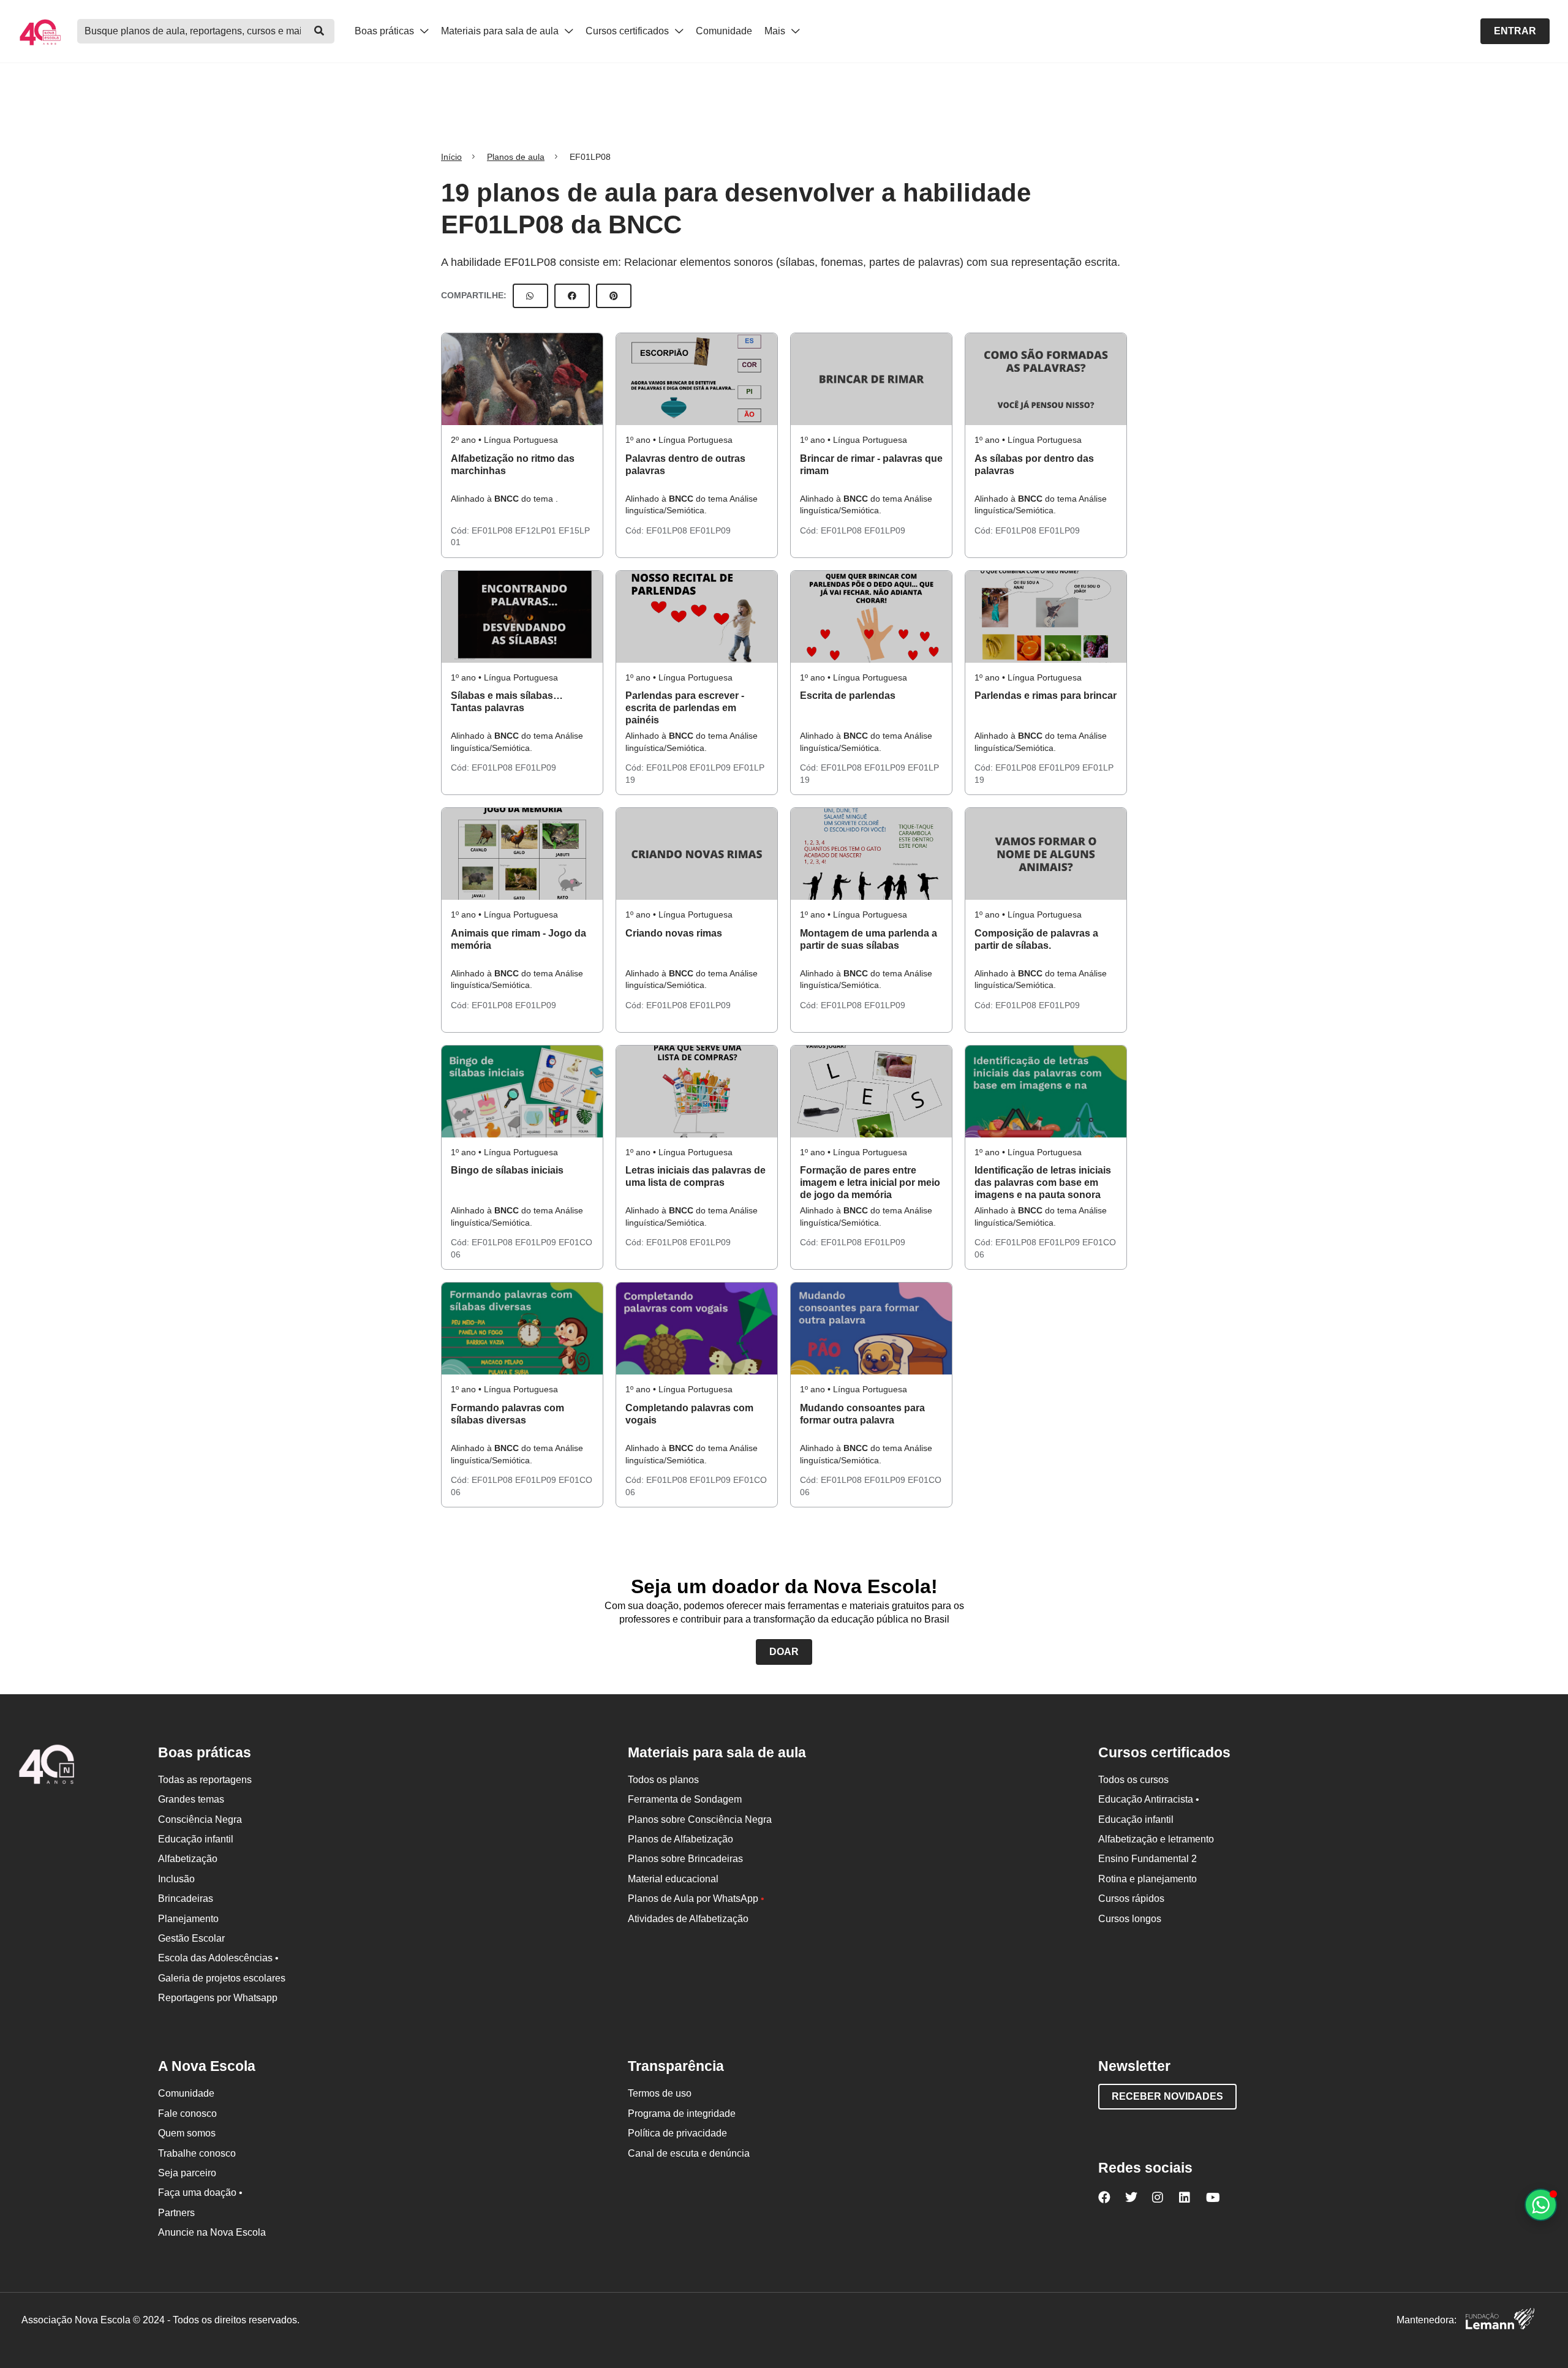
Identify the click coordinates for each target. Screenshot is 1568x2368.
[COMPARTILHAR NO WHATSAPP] (530, 296)
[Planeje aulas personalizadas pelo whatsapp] (1541, 2205)
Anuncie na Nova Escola (212, 2232)
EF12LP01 (537, 530)
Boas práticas (386, 31)
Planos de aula (516, 157)
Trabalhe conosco (197, 2153)
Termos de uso (660, 2093)
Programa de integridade (682, 2113)
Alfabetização (188, 1859)
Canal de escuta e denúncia (689, 2153)
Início (451, 157)
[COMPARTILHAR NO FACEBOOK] (572, 296)
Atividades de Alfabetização (688, 1919)
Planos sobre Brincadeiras (685, 1859)
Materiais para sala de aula (501, 31)
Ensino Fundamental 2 (1148, 1859)
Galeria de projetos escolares (222, 1978)
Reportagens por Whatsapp (218, 1998)
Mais (776, 31)
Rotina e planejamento (1148, 1879)
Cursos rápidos (1131, 1899)
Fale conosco (187, 2113)
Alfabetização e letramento (1156, 1839)
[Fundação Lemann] (1500, 2321)
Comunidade (724, 31)
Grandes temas (191, 1799)
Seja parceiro (187, 2173)
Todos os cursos (1133, 1780)
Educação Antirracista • (1149, 1799)
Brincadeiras (186, 1899)
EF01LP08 (493, 530)
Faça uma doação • (200, 2193)
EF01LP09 (710, 530)
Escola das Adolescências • (218, 1958)
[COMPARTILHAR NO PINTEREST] (614, 296)
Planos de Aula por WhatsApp (696, 1899)
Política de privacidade (677, 2133)
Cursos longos (1130, 1919)
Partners (176, 2213)
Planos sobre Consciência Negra (700, 1819)
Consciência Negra (200, 1819)
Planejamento (188, 1919)
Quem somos (187, 2133)
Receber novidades (1167, 2096)
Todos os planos (663, 1780)
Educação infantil (196, 1839)
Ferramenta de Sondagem (685, 1799)
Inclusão (176, 1879)
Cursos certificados (628, 31)
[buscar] (319, 31)
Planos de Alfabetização (680, 1839)
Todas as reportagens (205, 1780)
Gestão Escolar (191, 1938)
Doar (784, 1652)
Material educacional (673, 1879)
